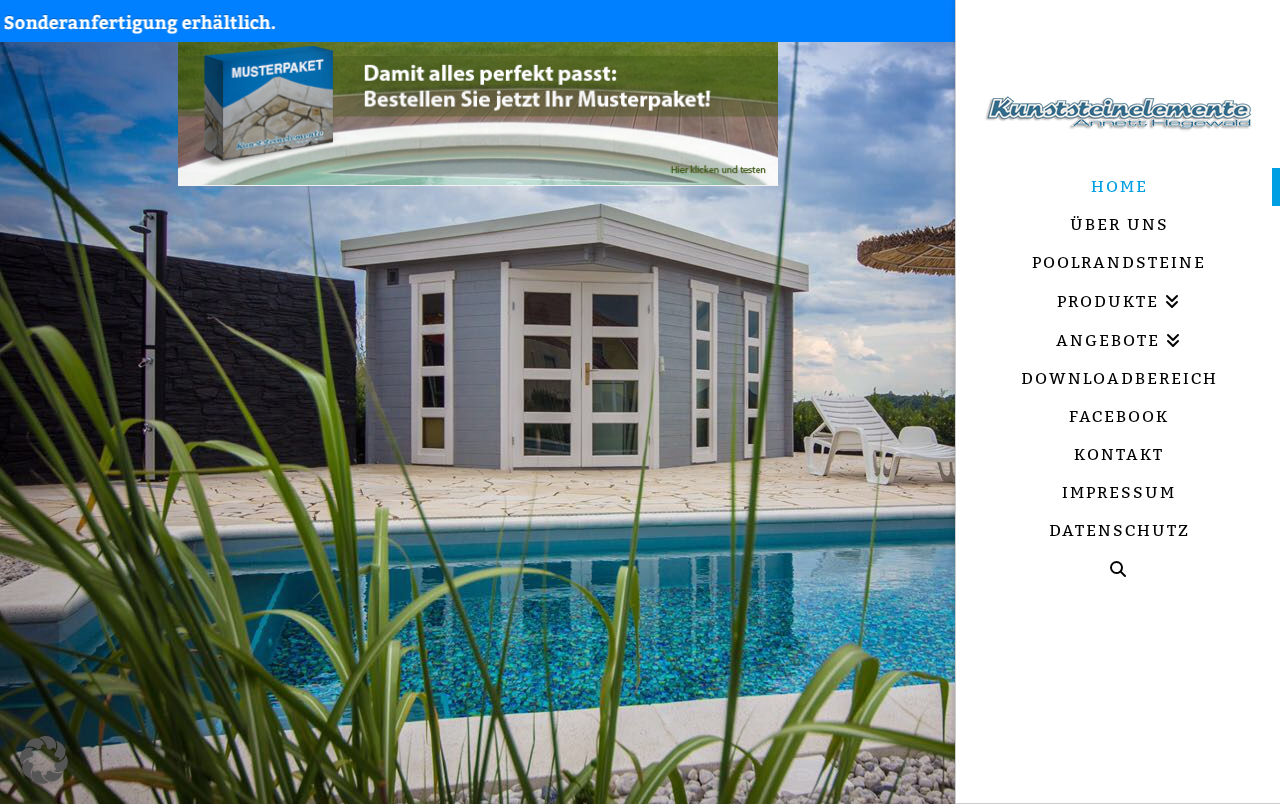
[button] (44, 760)
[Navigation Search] (1118, 569)
